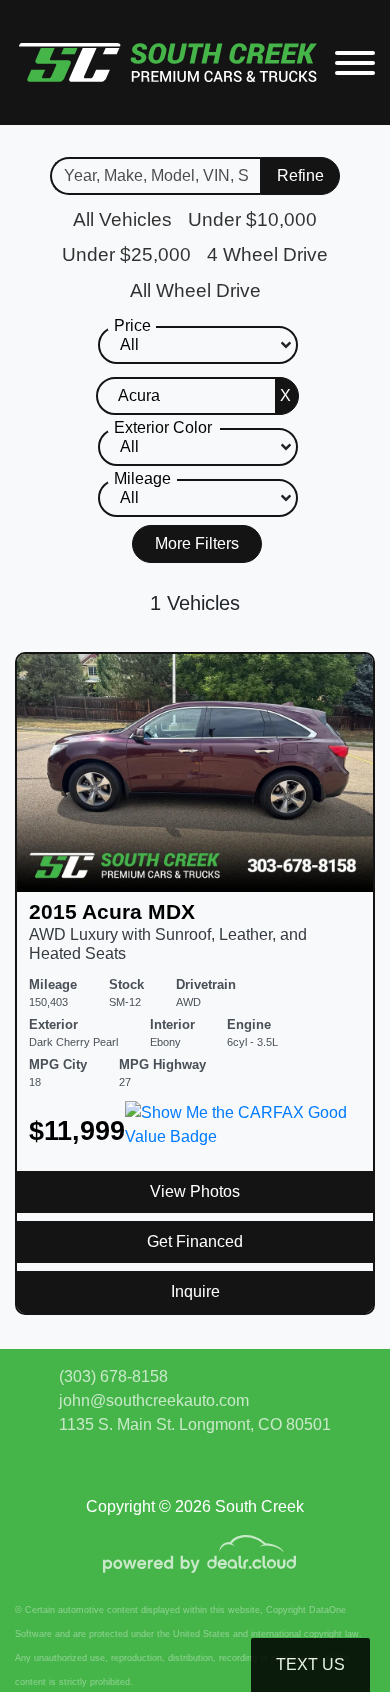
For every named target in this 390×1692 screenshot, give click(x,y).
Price (132, 325)
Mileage (142, 478)
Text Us (310, 1664)
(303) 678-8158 (113, 1376)
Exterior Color (163, 427)
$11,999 (77, 1130)
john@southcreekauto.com (154, 1400)
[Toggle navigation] (355, 62)
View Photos (195, 1191)
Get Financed (195, 1241)
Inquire (195, 1291)
